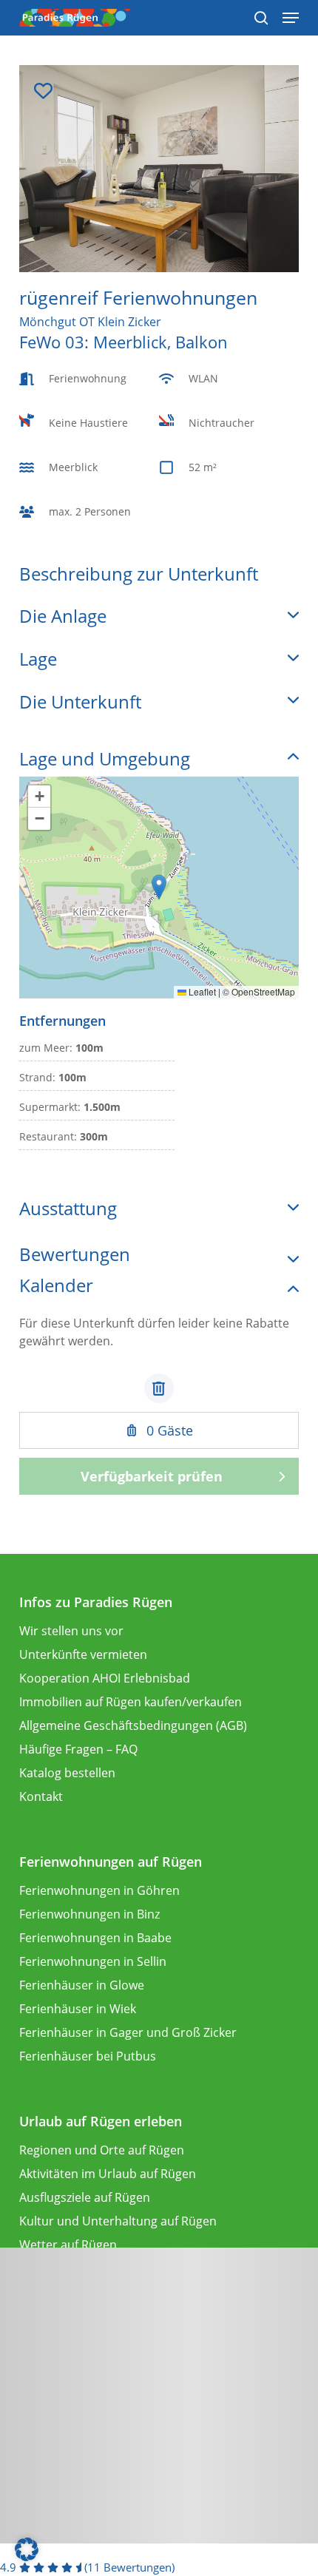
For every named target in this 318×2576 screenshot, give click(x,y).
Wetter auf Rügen (68, 2245)
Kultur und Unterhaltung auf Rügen (118, 2221)
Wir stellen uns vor (71, 1631)
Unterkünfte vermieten (83, 1654)
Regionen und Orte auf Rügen (102, 2150)
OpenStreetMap (263, 991)
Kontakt (41, 1796)
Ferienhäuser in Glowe (82, 1985)
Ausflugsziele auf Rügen (85, 2197)
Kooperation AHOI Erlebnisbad (105, 1678)
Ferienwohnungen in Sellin (93, 1961)
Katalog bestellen (67, 1773)
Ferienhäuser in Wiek (78, 2009)
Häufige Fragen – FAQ (78, 1749)
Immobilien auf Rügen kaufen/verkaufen (131, 1702)
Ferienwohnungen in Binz (89, 1914)
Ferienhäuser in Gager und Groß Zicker (128, 2032)
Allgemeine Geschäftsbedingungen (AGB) (133, 1725)
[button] (159, 887)
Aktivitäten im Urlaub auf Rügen (108, 2174)
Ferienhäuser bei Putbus (88, 2056)
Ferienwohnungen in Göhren (99, 1890)
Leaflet (201, 991)
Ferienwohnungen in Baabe (95, 1938)
